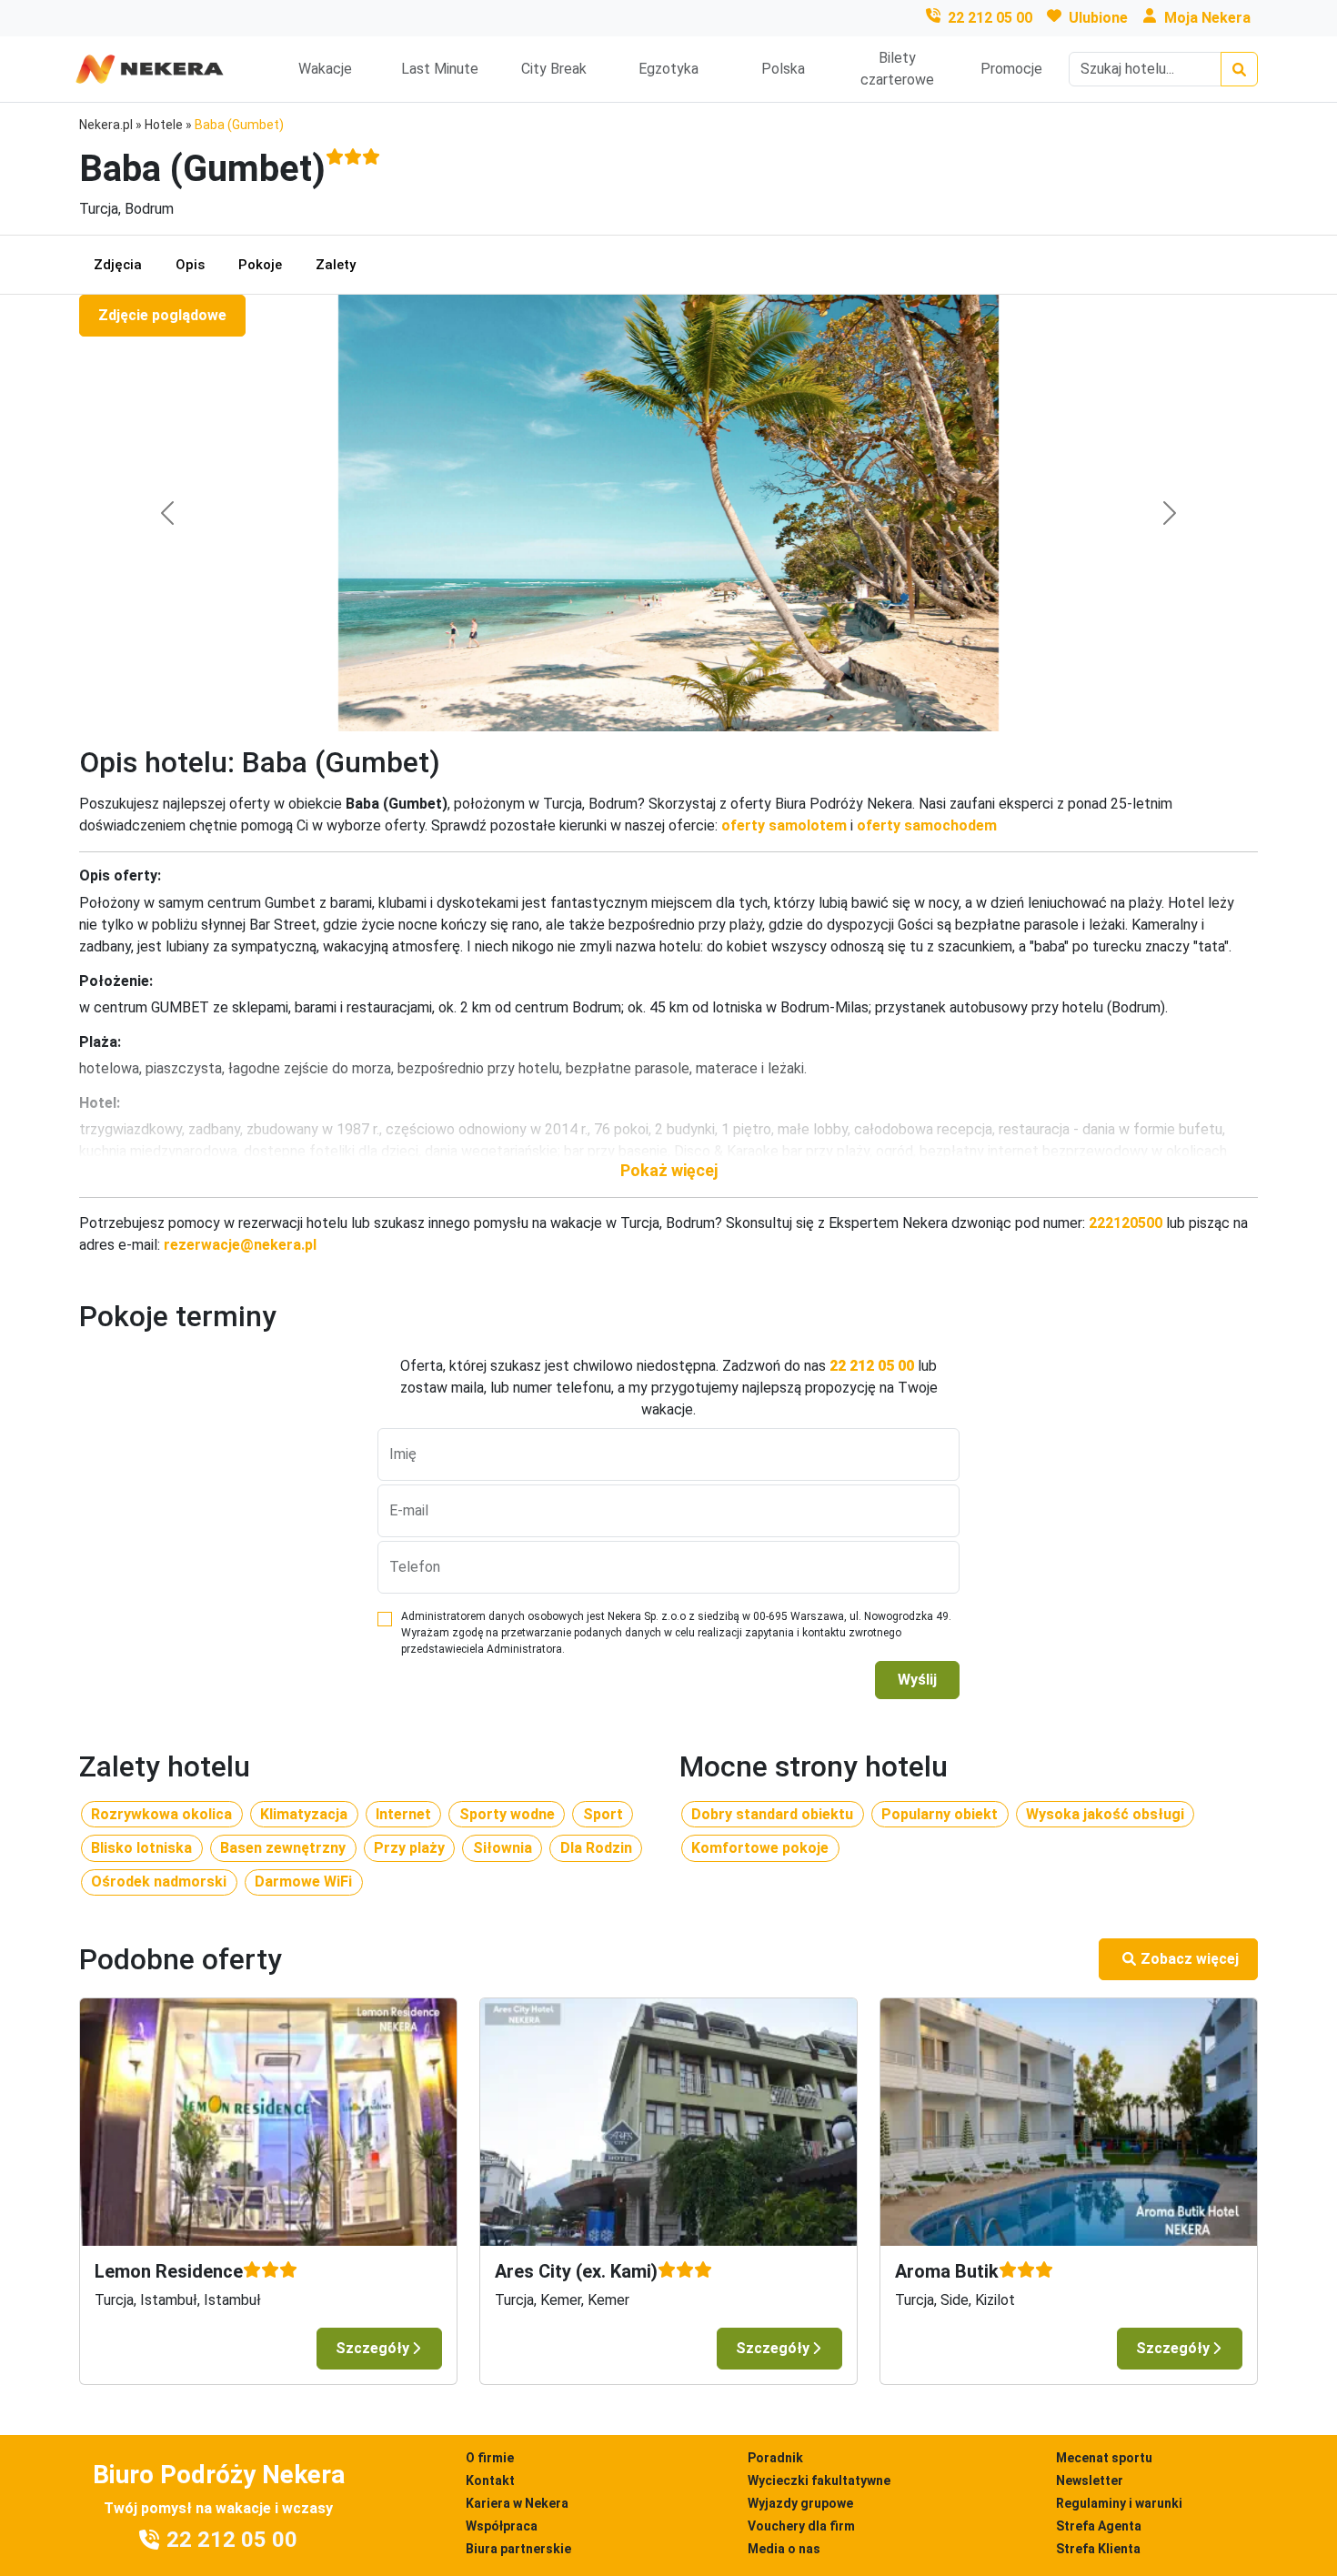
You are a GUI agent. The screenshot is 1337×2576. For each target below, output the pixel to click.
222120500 (1126, 1223)
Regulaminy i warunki (1119, 2503)
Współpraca (502, 2526)
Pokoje (260, 265)
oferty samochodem (927, 825)
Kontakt (490, 2480)
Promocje (1011, 69)
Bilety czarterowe (897, 69)
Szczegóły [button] (372, 2348)
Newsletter (1090, 2480)
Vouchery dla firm (801, 2526)
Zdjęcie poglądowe (162, 315)
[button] (668, 1170)
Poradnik (775, 2458)
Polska (783, 69)
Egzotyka (668, 69)
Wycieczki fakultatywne (819, 2480)
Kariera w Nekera (517, 2503)
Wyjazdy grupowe (800, 2503)
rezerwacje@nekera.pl (240, 1245)
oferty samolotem (784, 825)
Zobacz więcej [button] (1190, 1959)
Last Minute (440, 69)
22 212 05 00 (990, 18)
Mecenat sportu (1104, 2458)
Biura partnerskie (518, 2549)
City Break (554, 69)
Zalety (336, 265)
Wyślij (917, 1680)
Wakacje (325, 69)
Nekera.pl (106, 125)
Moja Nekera (1207, 18)
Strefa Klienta (1098, 2549)
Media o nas (784, 2549)
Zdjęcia (118, 265)
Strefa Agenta (1099, 2526)
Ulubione (1098, 18)
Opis (190, 265)
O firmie (490, 2458)
